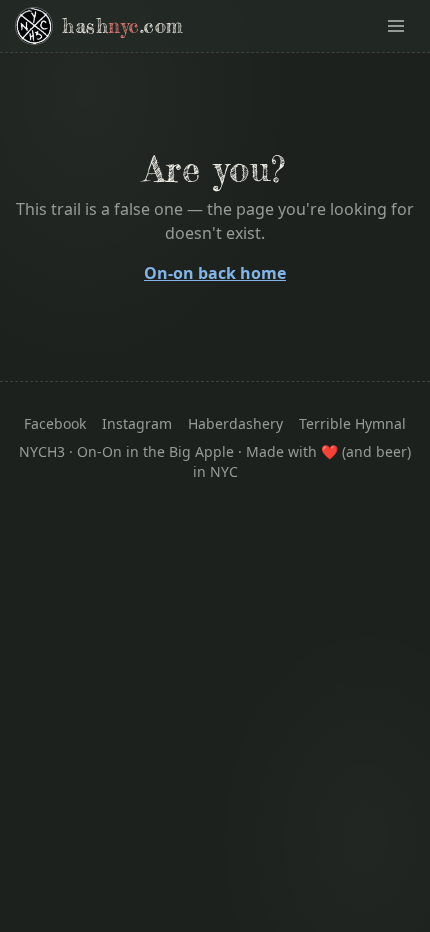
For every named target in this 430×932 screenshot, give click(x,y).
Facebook (55, 423)
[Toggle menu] (396, 26)
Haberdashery (235, 423)
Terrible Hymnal (352, 423)
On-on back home (215, 273)
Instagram (137, 423)
